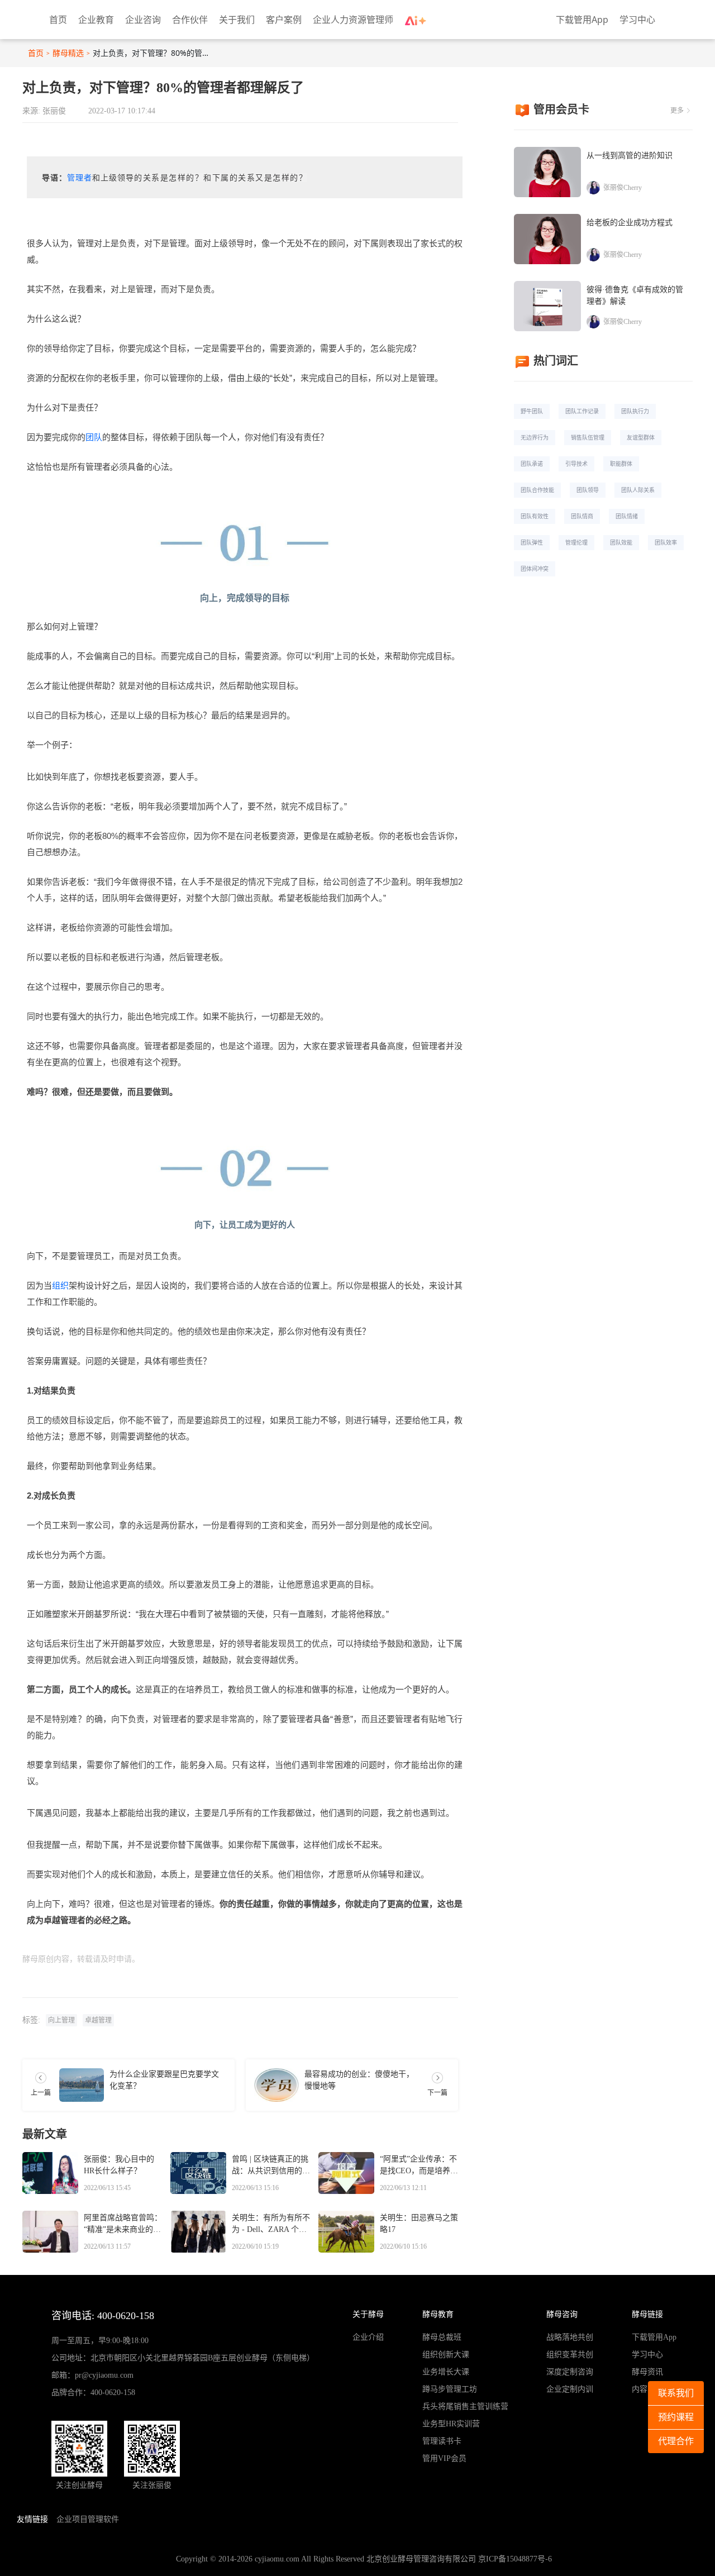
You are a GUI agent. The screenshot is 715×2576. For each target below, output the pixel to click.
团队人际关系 (638, 490)
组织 (60, 1285)
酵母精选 (68, 53)
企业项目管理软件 (88, 2519)
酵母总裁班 (442, 2337)
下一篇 (437, 2093)
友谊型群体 (641, 437)
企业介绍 (368, 2337)
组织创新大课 (446, 2355)
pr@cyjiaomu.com (104, 2375)
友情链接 (32, 2519)
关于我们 (237, 20)
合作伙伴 (190, 20)
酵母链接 (647, 2314)
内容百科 (647, 2389)
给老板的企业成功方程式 (630, 223)
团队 (94, 437)
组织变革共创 (570, 2355)
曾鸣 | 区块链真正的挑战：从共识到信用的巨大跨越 (271, 2166)
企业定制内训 (570, 2389)
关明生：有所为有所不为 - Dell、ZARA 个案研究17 (271, 2225)
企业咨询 (143, 20)
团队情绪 (627, 516)
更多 (677, 111)
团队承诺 (532, 464)
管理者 (80, 178)
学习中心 (637, 20)
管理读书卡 (442, 2441)
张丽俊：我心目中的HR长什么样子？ (119, 2165)
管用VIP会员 (444, 2458)
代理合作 (676, 2441)
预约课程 (676, 2417)
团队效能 (621, 542)
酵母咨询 (562, 2314)
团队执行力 (635, 411)
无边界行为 (535, 437)
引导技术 (576, 464)
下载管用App (582, 20)
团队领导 (588, 490)
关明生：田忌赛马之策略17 (419, 2224)
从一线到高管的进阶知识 (630, 156)
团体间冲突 (535, 569)
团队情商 (582, 516)
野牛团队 (532, 411)
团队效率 (666, 542)
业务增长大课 (446, 2372)
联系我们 (676, 2393)
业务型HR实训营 (451, 2424)
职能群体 (621, 464)
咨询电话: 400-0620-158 (103, 2316)
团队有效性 (535, 516)
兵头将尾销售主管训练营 (465, 2406)
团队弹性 (532, 542)
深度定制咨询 (570, 2372)
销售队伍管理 (588, 437)
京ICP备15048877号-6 (515, 2559)
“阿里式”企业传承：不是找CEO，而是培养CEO (418, 2166)
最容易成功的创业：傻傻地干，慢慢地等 (359, 2080)
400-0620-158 (113, 2393)
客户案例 (284, 20)
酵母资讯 (647, 2372)
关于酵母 (368, 2314)
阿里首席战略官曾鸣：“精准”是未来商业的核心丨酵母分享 (123, 2225)
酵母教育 (438, 2314)
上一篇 (41, 2093)
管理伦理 (576, 542)
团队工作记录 (582, 411)
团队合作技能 (537, 490)
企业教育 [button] (96, 20)
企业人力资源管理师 (353, 20)
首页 (58, 20)
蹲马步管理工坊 (450, 2389)
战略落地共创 (570, 2337)
